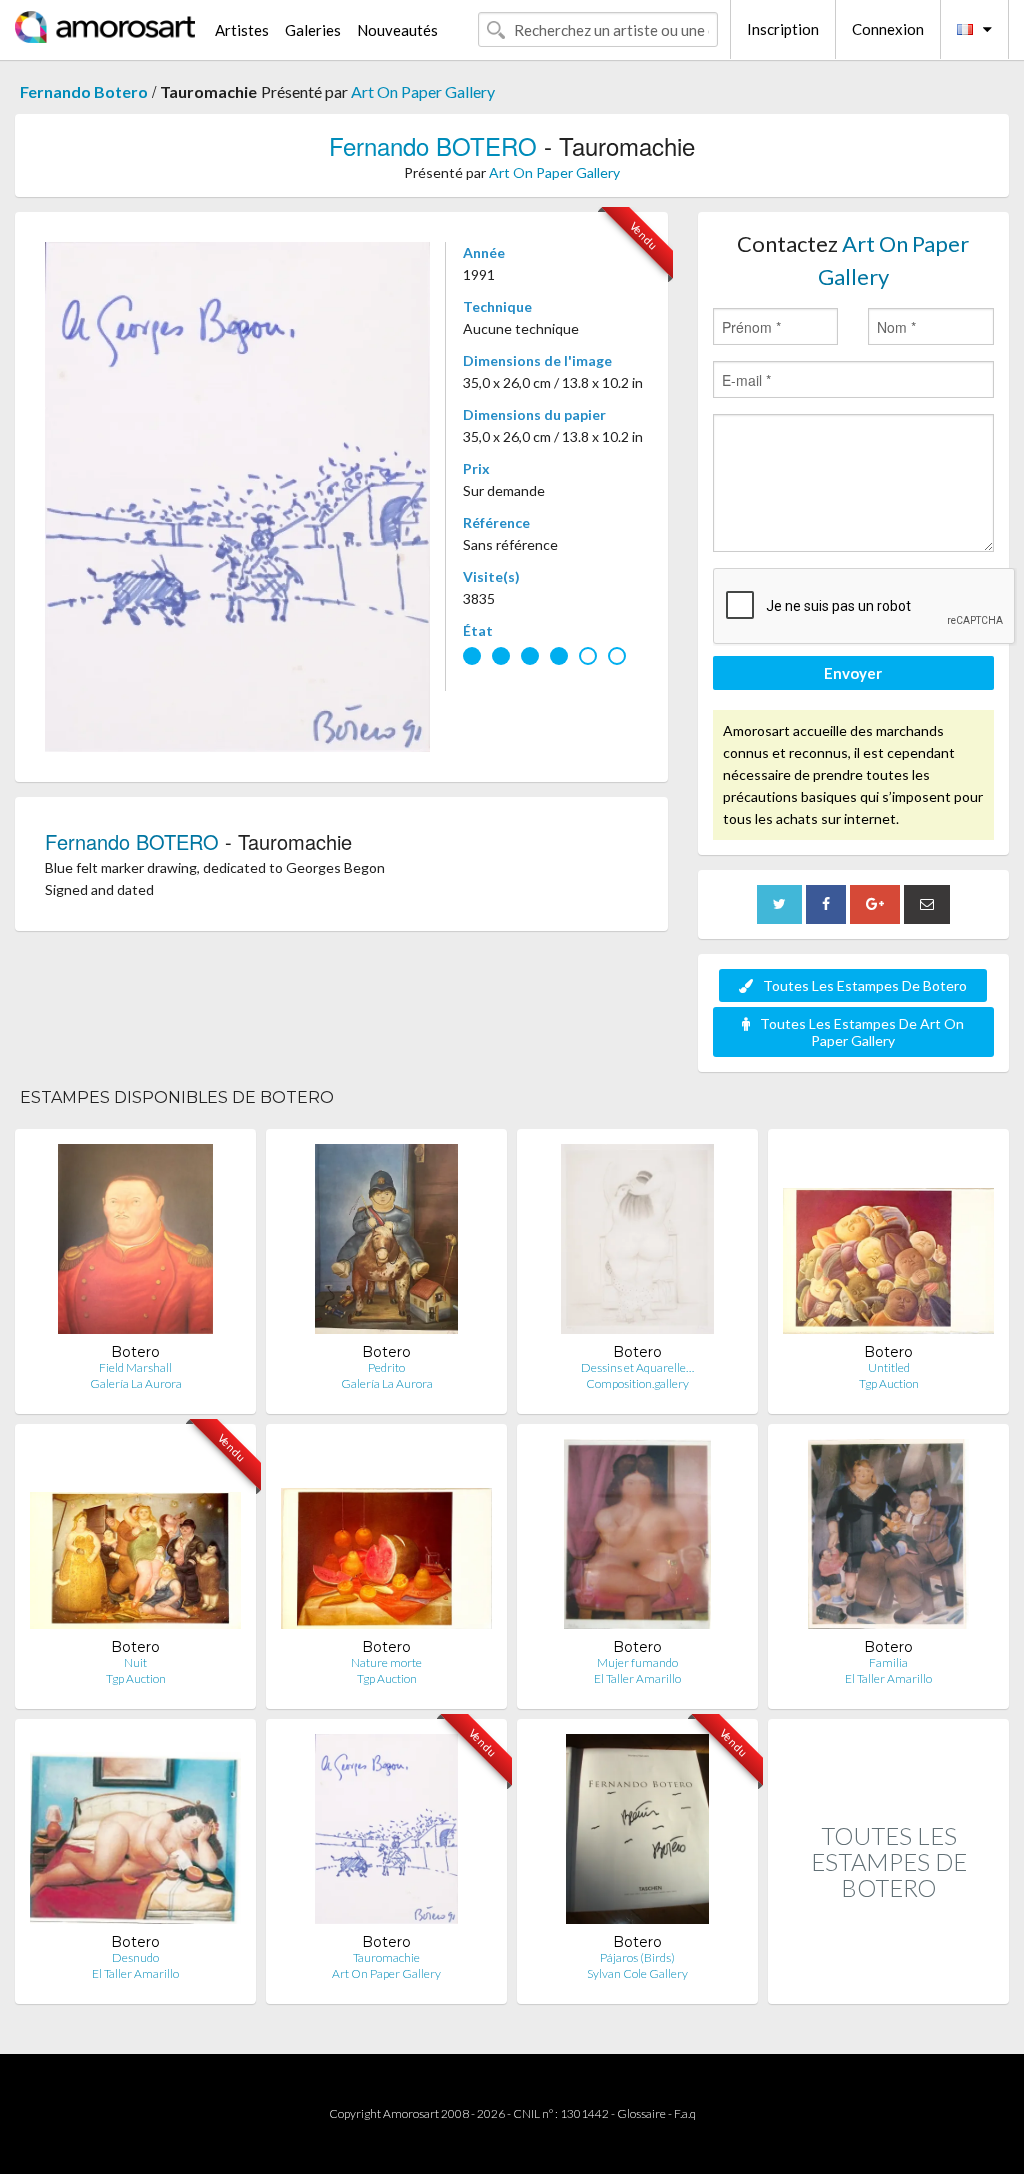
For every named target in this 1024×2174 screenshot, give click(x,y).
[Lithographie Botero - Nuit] (135, 1538)
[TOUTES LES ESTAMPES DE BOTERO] (888, 1982)
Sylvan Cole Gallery (637, 1973)
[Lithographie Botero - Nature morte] (386, 1538)
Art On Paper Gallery (423, 91)
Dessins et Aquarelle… (637, 1367)
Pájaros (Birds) (637, 1957)
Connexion (888, 29)
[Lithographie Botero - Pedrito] (386, 1243)
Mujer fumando (637, 1662)
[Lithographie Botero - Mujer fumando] (637, 1538)
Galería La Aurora (136, 1383)
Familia (888, 1662)
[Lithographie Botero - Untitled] (888, 1243)
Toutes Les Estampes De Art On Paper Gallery (862, 1032)
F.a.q (685, 2113)
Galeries (313, 30)
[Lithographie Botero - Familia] (888, 1538)
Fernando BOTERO (433, 145)
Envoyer (853, 673)
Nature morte (386, 1662)
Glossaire (641, 2113)
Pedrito (386, 1367)
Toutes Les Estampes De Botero (865, 985)
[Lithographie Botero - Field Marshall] (135, 1243)
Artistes (242, 30)
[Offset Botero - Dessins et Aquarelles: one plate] (637, 1243)
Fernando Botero (84, 91)
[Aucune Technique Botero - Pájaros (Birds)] (637, 1833)
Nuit (135, 1662)
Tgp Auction (889, 1383)
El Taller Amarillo (637, 1678)
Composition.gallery (637, 1383)
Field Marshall (135, 1367)
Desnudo (135, 1957)
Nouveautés (397, 30)
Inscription (783, 29)
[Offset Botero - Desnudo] (135, 1833)
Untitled (889, 1367)
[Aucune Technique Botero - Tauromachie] (387, 1833)
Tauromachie (386, 1957)
